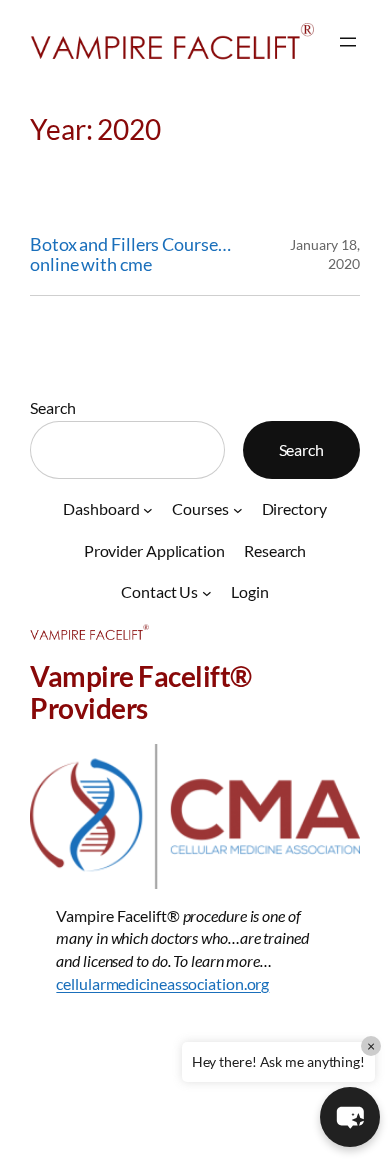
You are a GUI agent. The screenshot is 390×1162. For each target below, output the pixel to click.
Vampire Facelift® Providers (141, 692)
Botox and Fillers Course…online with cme (130, 254)
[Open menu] (348, 42)
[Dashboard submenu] (148, 509)
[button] (350, 1117)
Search (52, 407)
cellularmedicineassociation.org (162, 983)
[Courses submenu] (238, 509)
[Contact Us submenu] (207, 593)
